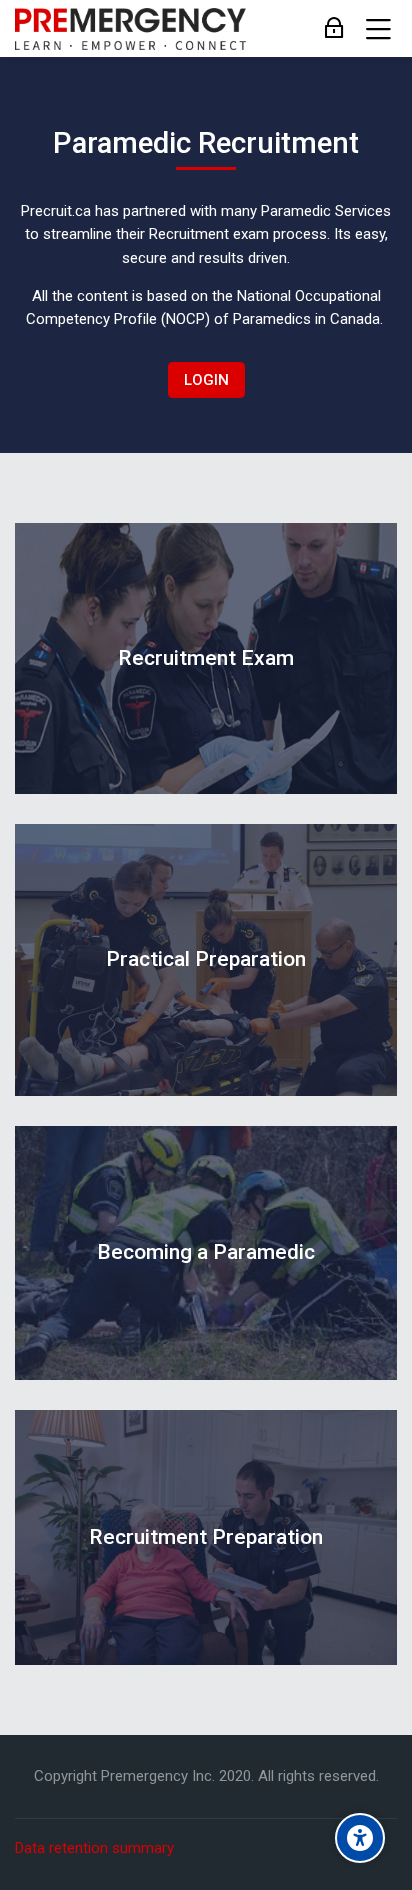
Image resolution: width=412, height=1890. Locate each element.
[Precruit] (130, 29)
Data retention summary (94, 1848)
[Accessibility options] (360, 1838)
